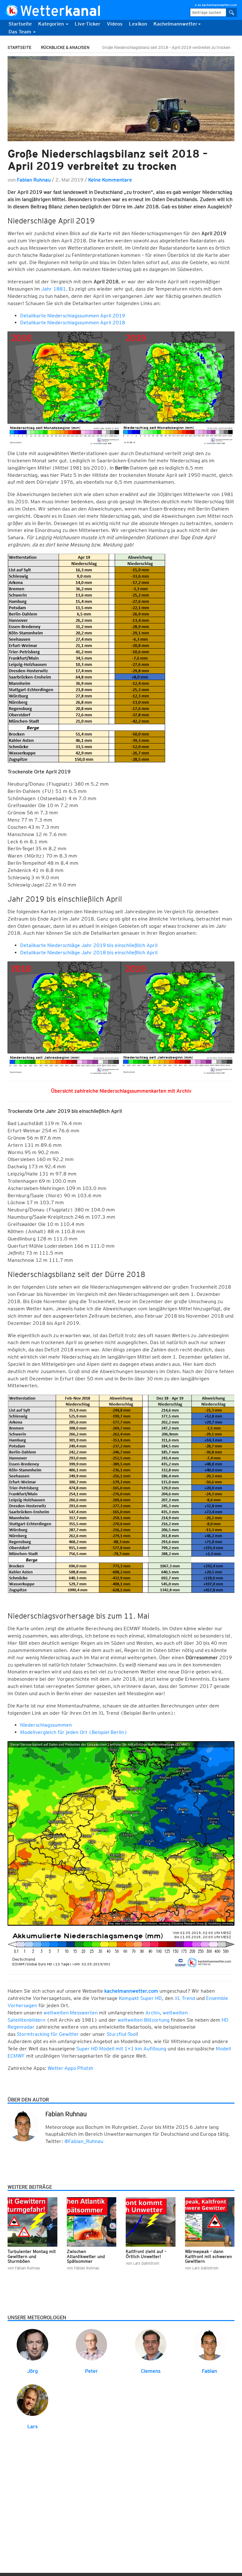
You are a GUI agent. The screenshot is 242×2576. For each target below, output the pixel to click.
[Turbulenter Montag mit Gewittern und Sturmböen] (32, 2222)
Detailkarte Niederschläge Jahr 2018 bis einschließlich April (89, 953)
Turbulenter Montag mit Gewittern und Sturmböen (32, 2256)
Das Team (20, 32)
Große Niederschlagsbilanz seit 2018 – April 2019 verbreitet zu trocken (108, 160)
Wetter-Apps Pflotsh (70, 2068)
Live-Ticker (88, 24)
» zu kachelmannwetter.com (216, 5)
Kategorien (52, 24)
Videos (115, 24)
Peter (92, 2371)
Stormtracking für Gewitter (48, 2034)
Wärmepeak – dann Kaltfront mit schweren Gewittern (208, 2256)
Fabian (210, 2371)
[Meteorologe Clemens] (151, 2344)
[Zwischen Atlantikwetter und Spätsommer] (92, 2222)
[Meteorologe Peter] (91, 2344)
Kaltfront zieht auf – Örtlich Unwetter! (146, 2254)
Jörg (32, 2371)
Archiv (153, 2013)
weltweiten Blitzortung (144, 2020)
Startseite (20, 24)
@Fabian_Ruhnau (84, 2141)
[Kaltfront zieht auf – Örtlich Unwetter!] (151, 2222)
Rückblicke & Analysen (65, 47)
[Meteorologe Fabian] (210, 2344)
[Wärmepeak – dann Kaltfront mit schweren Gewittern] (210, 2222)
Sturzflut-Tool (122, 2034)
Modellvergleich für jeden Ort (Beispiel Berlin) (74, 1732)
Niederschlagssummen (46, 1725)
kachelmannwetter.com (131, 1991)
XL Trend (184, 1998)
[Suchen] (232, 12)
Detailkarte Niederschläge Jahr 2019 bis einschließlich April (89, 945)
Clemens (151, 2371)
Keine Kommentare (110, 180)
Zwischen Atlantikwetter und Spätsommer (86, 2256)
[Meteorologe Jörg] (32, 2344)
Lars (32, 2426)
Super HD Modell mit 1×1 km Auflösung (121, 2049)
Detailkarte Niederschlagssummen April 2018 (73, 323)
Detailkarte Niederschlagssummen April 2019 (73, 316)
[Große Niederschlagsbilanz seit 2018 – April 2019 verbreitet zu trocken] (121, 99)
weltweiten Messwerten (71, 2013)
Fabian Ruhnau (34, 180)
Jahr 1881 (54, 289)
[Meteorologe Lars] (32, 2400)
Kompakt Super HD (140, 1998)
